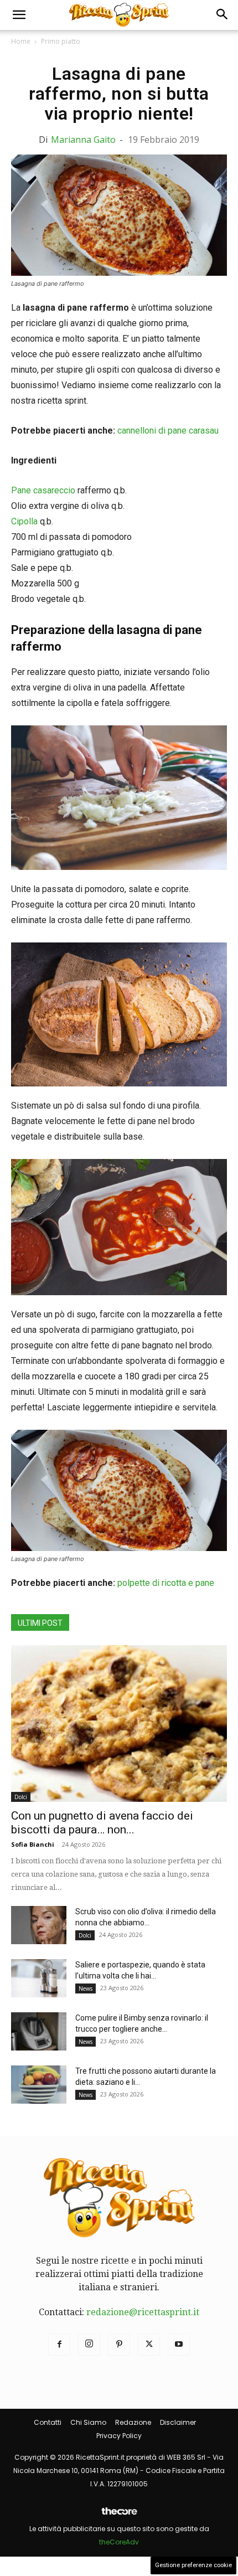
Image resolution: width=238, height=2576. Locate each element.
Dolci (21, 1797)
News (86, 1988)
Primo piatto (61, 41)
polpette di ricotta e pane (166, 1583)
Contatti (48, 2422)
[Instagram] (89, 2345)
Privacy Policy (119, 2436)
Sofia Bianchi (33, 1844)
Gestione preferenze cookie (193, 2565)
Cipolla (24, 521)
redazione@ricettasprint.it (143, 2312)
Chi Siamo (88, 2422)
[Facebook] (59, 2345)
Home (21, 41)
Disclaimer (178, 2422)
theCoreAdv (119, 2542)
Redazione (133, 2422)
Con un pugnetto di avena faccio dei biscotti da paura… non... (102, 1823)
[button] (19, 15)
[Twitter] (149, 2345)
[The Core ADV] (119, 2515)
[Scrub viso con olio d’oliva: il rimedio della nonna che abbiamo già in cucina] (39, 1925)
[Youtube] (179, 2345)
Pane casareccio (43, 490)
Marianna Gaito (83, 140)
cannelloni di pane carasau (168, 431)
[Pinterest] (119, 2345)
